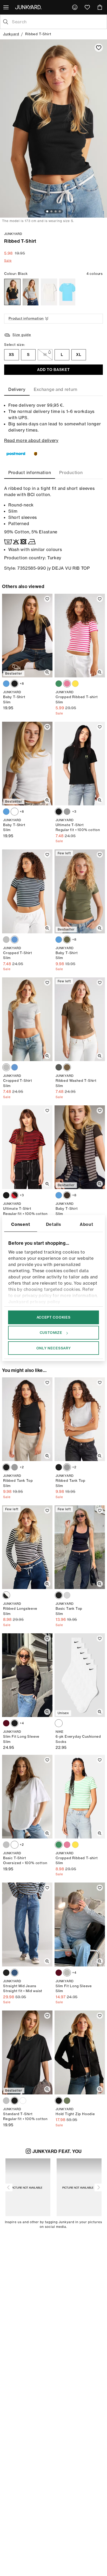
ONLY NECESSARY (54, 1348)
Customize (51, 1333)
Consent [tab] (21, 1224)
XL (79, 355)
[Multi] (15, 940)
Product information (26, 318)
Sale (8, 260)
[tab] (17, 389)
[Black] (12, 292)
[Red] (15, 1195)
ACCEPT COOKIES (54, 1317)
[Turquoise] (67, 292)
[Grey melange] (31, 292)
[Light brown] (67, 1067)
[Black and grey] (59, 1067)
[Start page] (29, 7)
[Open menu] (6, 7)
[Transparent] (6, 1595)
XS (12, 355)
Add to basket (53, 370)
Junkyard (11, 34)
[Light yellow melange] (75, 684)
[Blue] (6, 684)
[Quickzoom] (47, 672)
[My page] (75, 7)
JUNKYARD (13, 234)
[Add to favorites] (99, 48)
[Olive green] (67, 940)
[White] (49, 292)
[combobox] (58, 22)
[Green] (59, 684)
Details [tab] (54, 1224)
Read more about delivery (31, 440)
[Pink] (67, 684)
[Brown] (67, 1195)
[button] (9, 2187)
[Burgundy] (6, 1723)
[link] (75, 7)
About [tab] (86, 1224)
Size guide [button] (22, 335)
